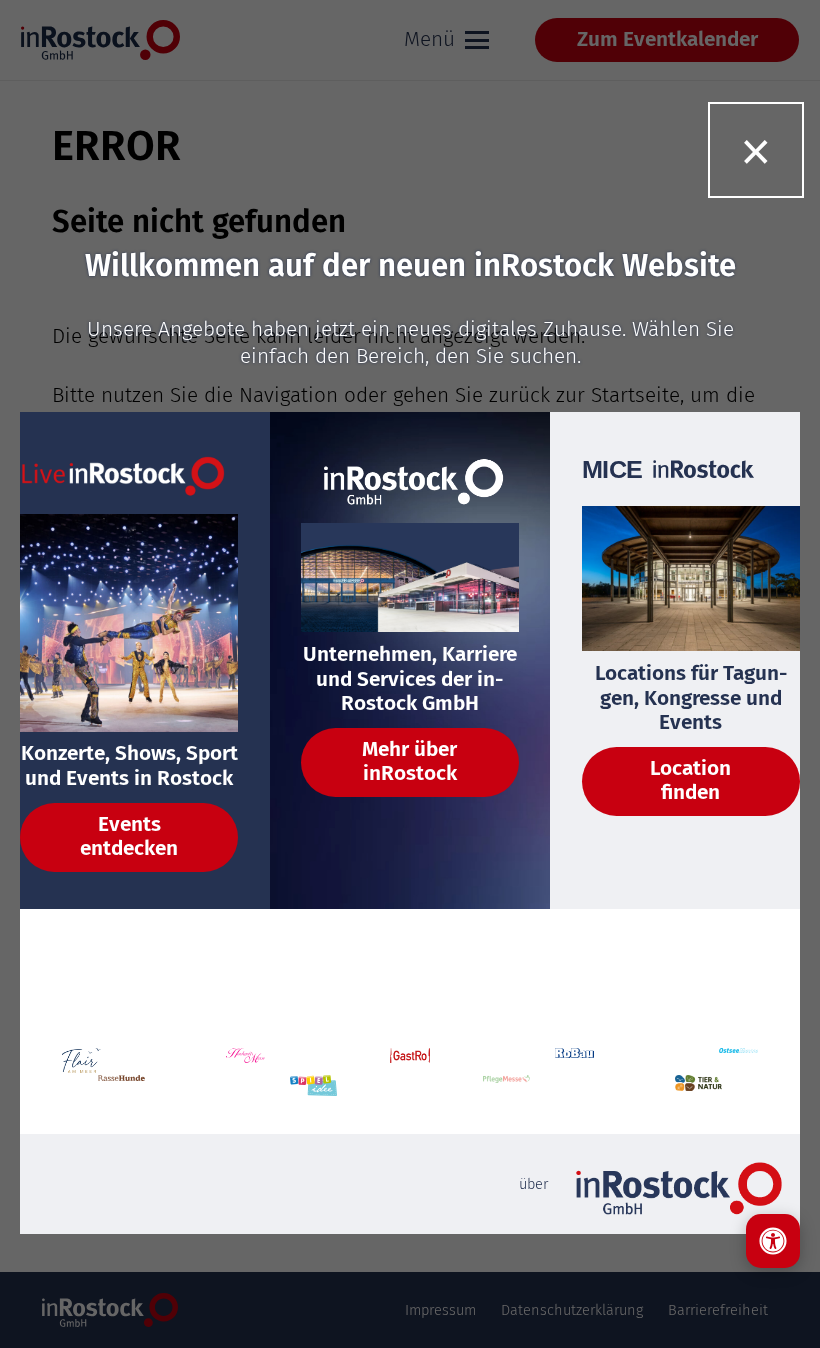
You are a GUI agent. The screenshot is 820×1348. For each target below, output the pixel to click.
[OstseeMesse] (739, 1061)
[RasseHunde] (121, 1088)
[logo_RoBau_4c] (575, 1061)
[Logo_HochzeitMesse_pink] (246, 1061)
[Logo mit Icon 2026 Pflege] (506, 1088)
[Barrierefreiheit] (773, 1241)
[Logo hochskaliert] (82, 1061)
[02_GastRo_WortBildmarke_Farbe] (410, 1061)
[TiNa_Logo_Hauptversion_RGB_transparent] (698, 1088)
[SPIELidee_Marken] (313, 1088)
